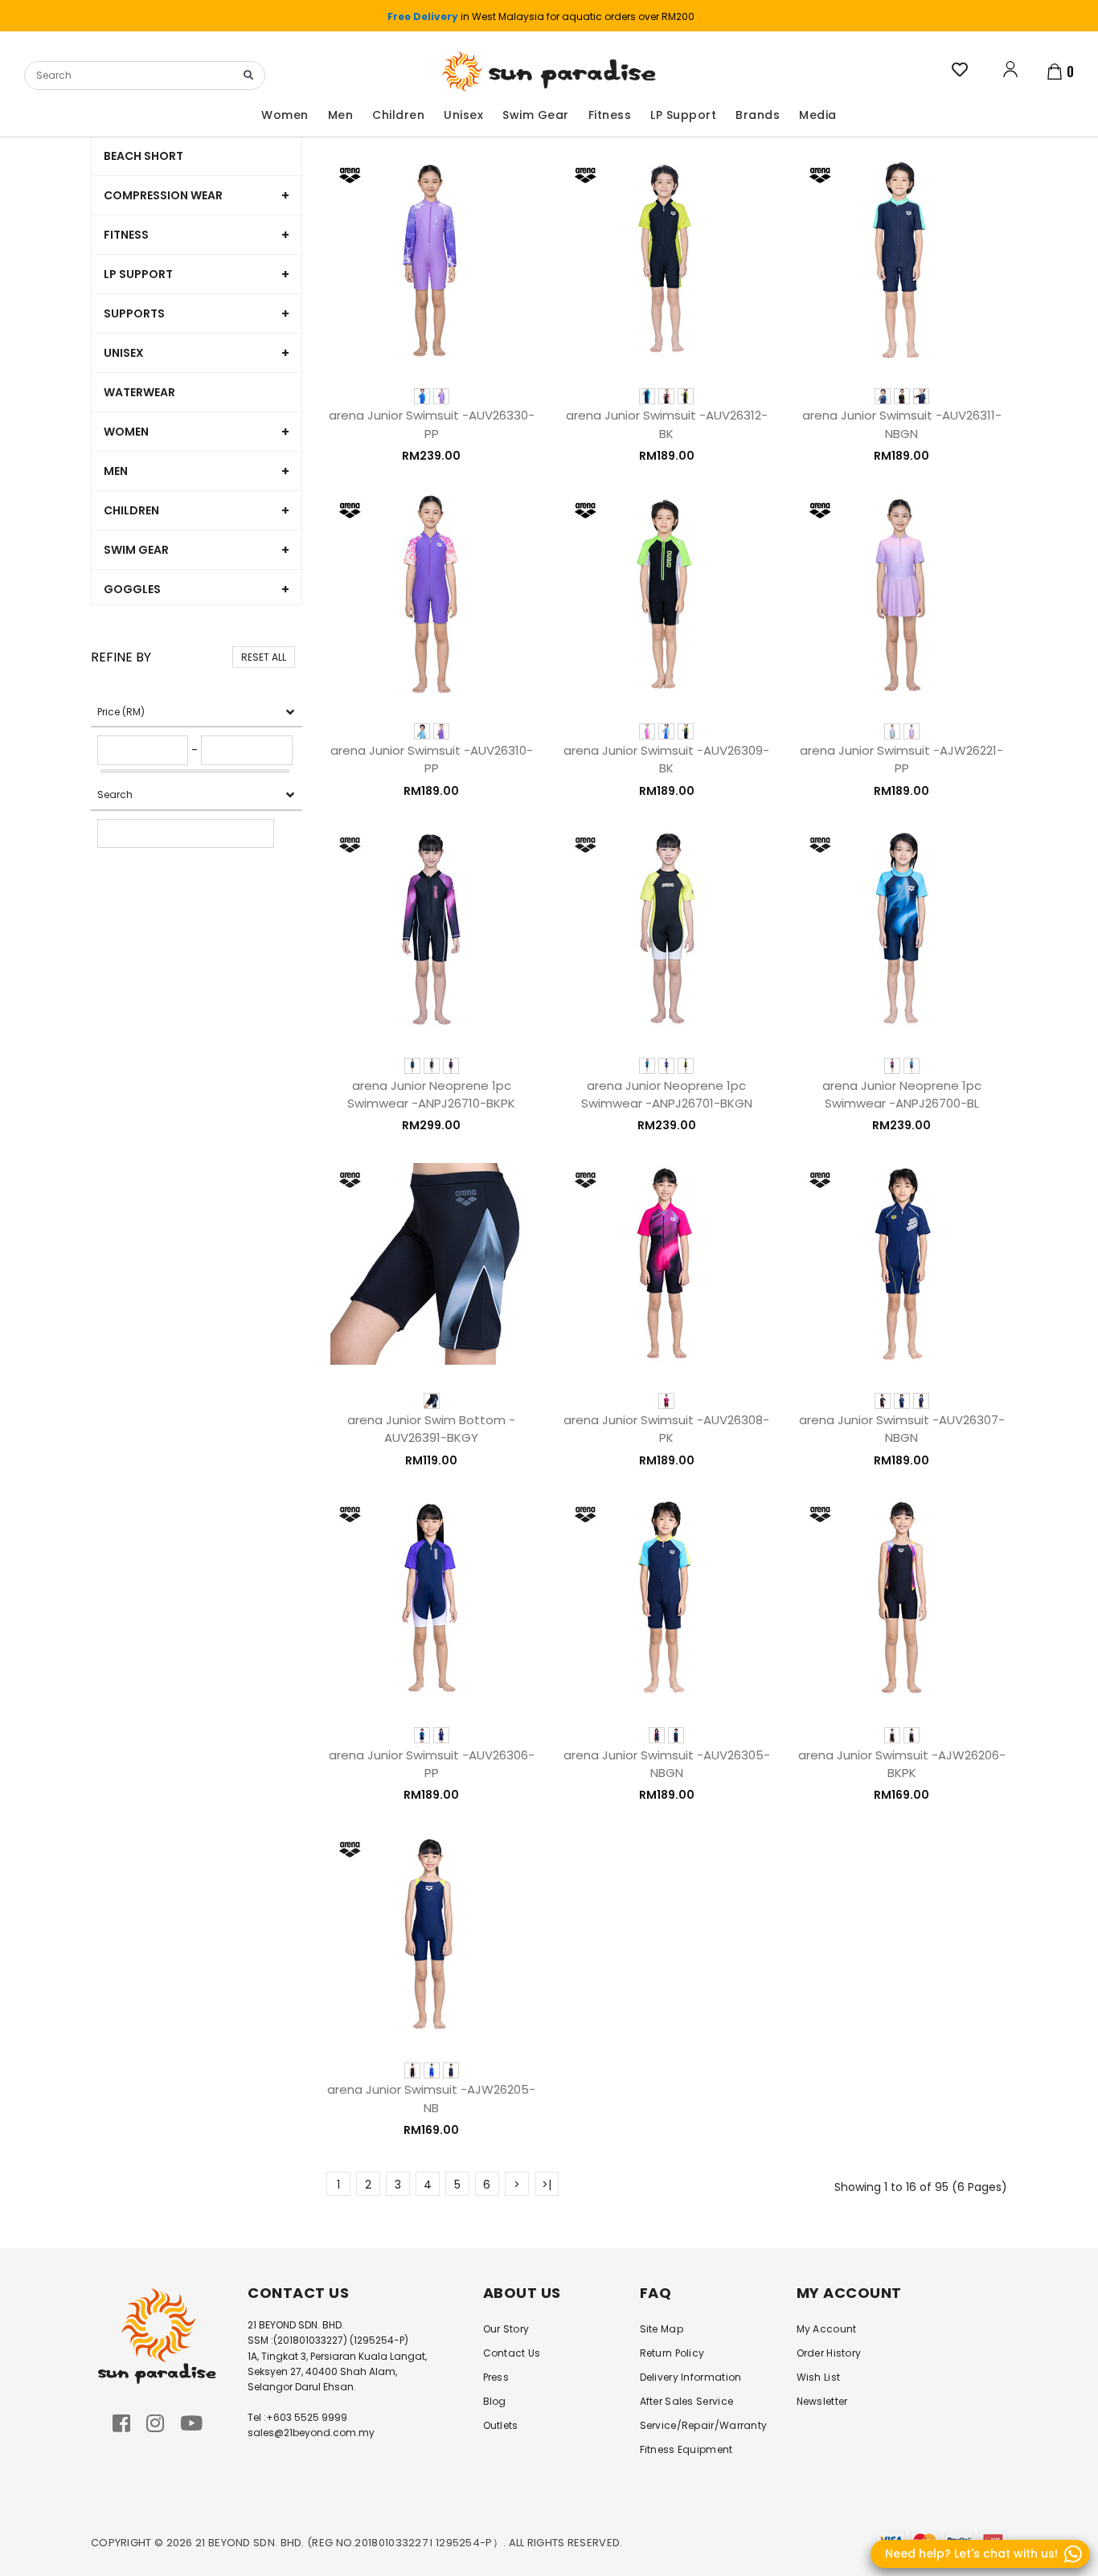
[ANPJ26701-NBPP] (666, 1066)
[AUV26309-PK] (647, 731)
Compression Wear (163, 195)
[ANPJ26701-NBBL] (647, 1066)
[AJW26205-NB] (451, 2070)
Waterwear (139, 392)
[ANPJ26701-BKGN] (686, 1066)
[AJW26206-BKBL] (892, 1735)
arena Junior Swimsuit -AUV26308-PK (666, 1429)
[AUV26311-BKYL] (902, 396)
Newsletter (822, 2401)
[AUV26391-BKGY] (432, 1401)
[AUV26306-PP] (441, 1735)
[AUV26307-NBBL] (902, 1401)
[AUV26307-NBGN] (921, 1401)
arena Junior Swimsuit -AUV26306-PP (432, 1764)
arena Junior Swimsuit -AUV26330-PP (432, 424)
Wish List (819, 2377)
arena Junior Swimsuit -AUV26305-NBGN (667, 1764)
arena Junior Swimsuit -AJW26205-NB (431, 2098)
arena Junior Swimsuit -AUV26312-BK (667, 424)
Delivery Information (691, 2377)
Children (131, 510)
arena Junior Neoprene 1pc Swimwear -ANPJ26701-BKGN (667, 1094)
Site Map (662, 2329)
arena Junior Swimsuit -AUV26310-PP (432, 759)
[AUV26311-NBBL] (883, 396)
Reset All (264, 657)
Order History (829, 2353)
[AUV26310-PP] (441, 731)
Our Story (506, 2329)
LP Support (138, 274)
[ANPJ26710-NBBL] (412, 1066)
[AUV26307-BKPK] (883, 1401)
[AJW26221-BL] (892, 731)
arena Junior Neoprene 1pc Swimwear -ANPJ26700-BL (902, 1094)
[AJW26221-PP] (912, 731)
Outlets (501, 2425)
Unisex (124, 353)
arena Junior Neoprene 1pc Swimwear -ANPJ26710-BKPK (431, 1094)
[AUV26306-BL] (422, 1735)
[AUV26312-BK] (686, 396)
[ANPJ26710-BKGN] (432, 1066)
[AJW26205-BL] (432, 2070)
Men (116, 471)
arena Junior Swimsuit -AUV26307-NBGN (902, 1429)
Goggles (132, 589)
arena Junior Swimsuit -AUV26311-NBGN (902, 424)
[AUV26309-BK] (686, 731)
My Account (827, 2329)
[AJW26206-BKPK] (912, 1735)
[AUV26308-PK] (666, 1401)
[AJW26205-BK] (412, 2070)
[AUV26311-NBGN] (921, 396)
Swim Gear (136, 550)
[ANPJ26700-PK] (892, 1066)
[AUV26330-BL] (422, 396)
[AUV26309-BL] (666, 731)
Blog (495, 2401)
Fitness (126, 235)
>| (547, 2185)
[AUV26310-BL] (422, 731)
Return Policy (672, 2353)
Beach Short (143, 156)
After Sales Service (687, 2401)
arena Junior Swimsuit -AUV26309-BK (666, 759)
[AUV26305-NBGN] (676, 1735)
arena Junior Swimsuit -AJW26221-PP (901, 759)
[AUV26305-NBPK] (657, 1735)
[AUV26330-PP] (441, 396)
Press (496, 2377)
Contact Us (512, 2353)
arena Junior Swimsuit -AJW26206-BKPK (902, 1764)
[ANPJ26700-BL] (912, 1066)
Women (126, 432)
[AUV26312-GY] (666, 396)
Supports (134, 313)
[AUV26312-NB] (647, 396)
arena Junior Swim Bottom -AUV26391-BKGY (431, 1429)
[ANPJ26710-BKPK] (451, 1066)
